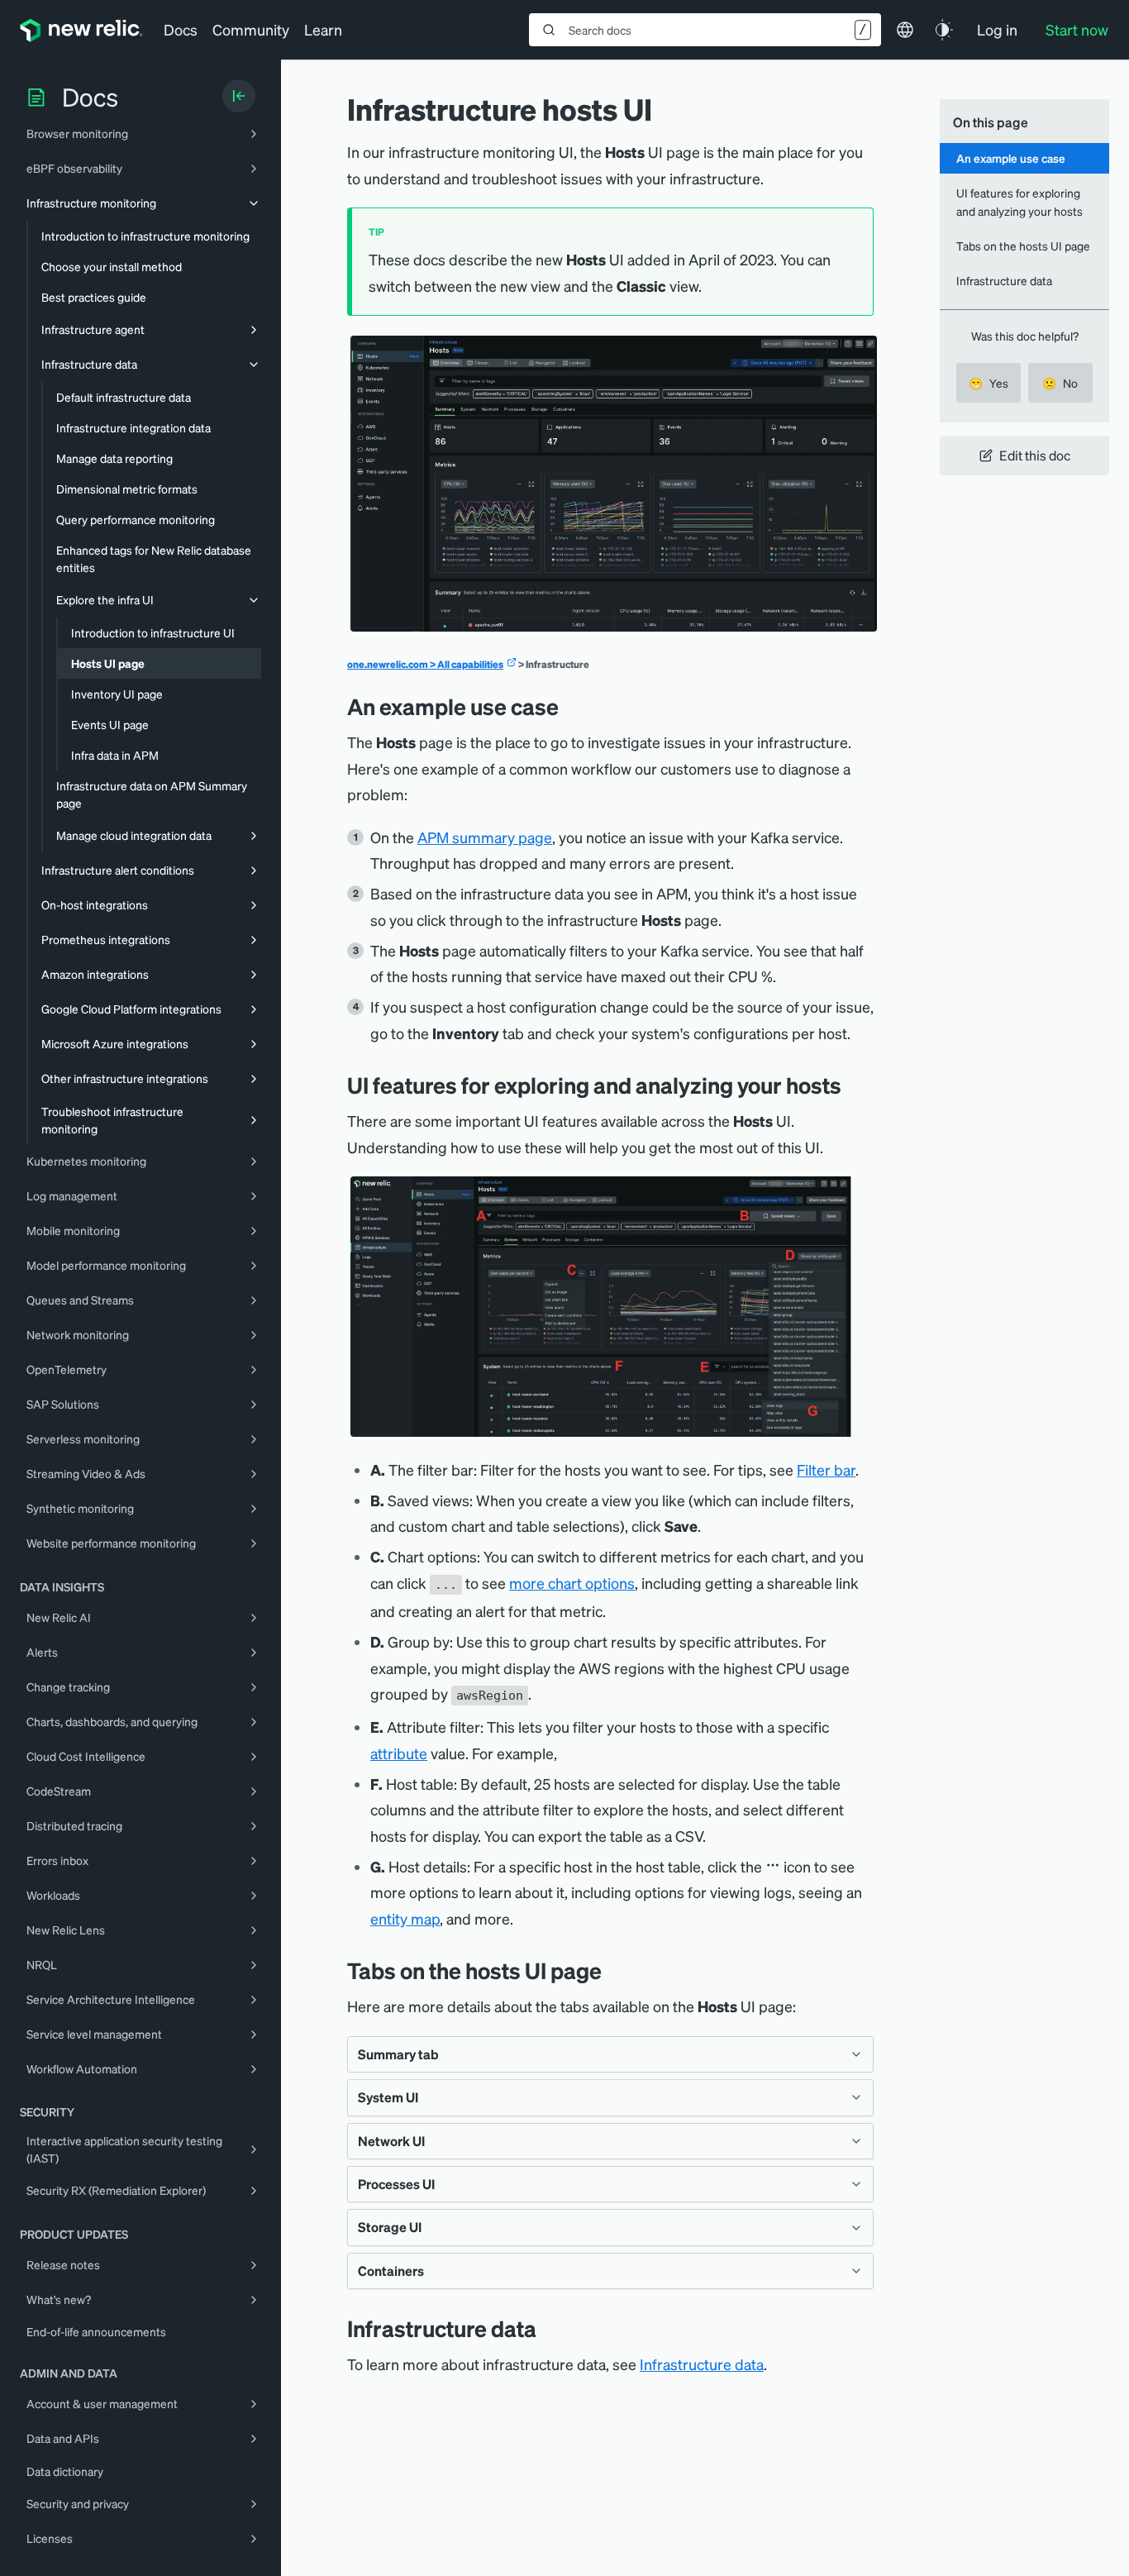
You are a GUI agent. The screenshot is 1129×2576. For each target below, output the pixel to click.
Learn (323, 29)
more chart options (572, 1583)
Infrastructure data (702, 2364)
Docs (181, 29)
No (1060, 383)
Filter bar (826, 1469)
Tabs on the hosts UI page (1023, 246)
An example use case (1011, 158)
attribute (399, 1753)
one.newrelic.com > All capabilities (425, 664)
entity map (405, 1918)
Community (251, 29)
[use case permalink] (571, 706)
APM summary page (485, 837)
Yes (988, 383)
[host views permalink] (614, 1970)
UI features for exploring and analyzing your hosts (1019, 201)
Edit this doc (1035, 455)
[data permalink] (549, 2328)
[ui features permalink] (854, 1085)
